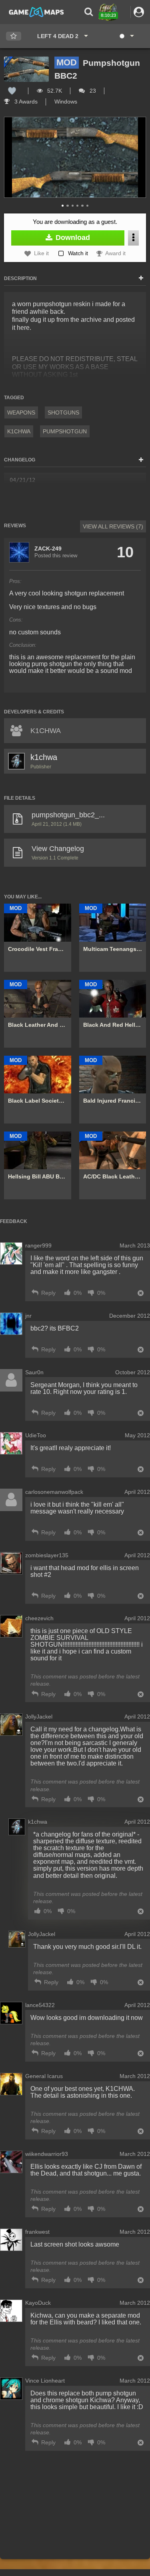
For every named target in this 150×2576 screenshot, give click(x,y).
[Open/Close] (141, 278)
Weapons (21, 412)
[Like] (12, 91)
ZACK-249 (48, 549)
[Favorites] (14, 36)
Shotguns (63, 412)
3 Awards (25, 102)
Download (72, 238)
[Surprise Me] (126, 36)
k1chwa (19, 431)
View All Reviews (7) (113, 526)
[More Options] (133, 238)
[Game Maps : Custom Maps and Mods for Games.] (36, 12)
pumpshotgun (65, 431)
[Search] (89, 12)
